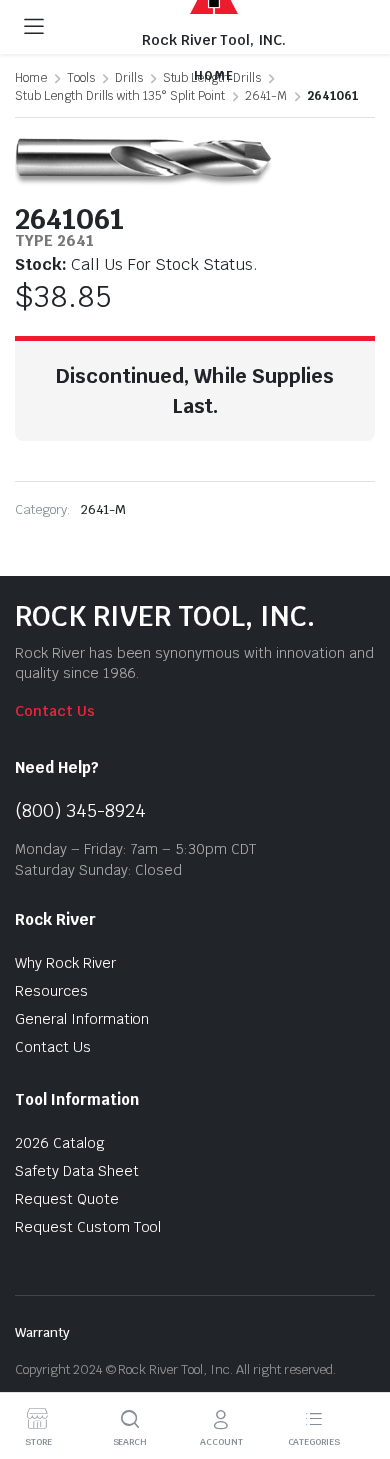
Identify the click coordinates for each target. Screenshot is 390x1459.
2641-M (266, 96)
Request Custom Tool (88, 1227)
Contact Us (55, 711)
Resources (51, 991)
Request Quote (67, 1199)
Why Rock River (65, 963)
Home (31, 78)
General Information (82, 1019)
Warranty (42, 1332)
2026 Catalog (60, 1143)
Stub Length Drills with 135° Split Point (120, 96)
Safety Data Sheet (77, 1171)
